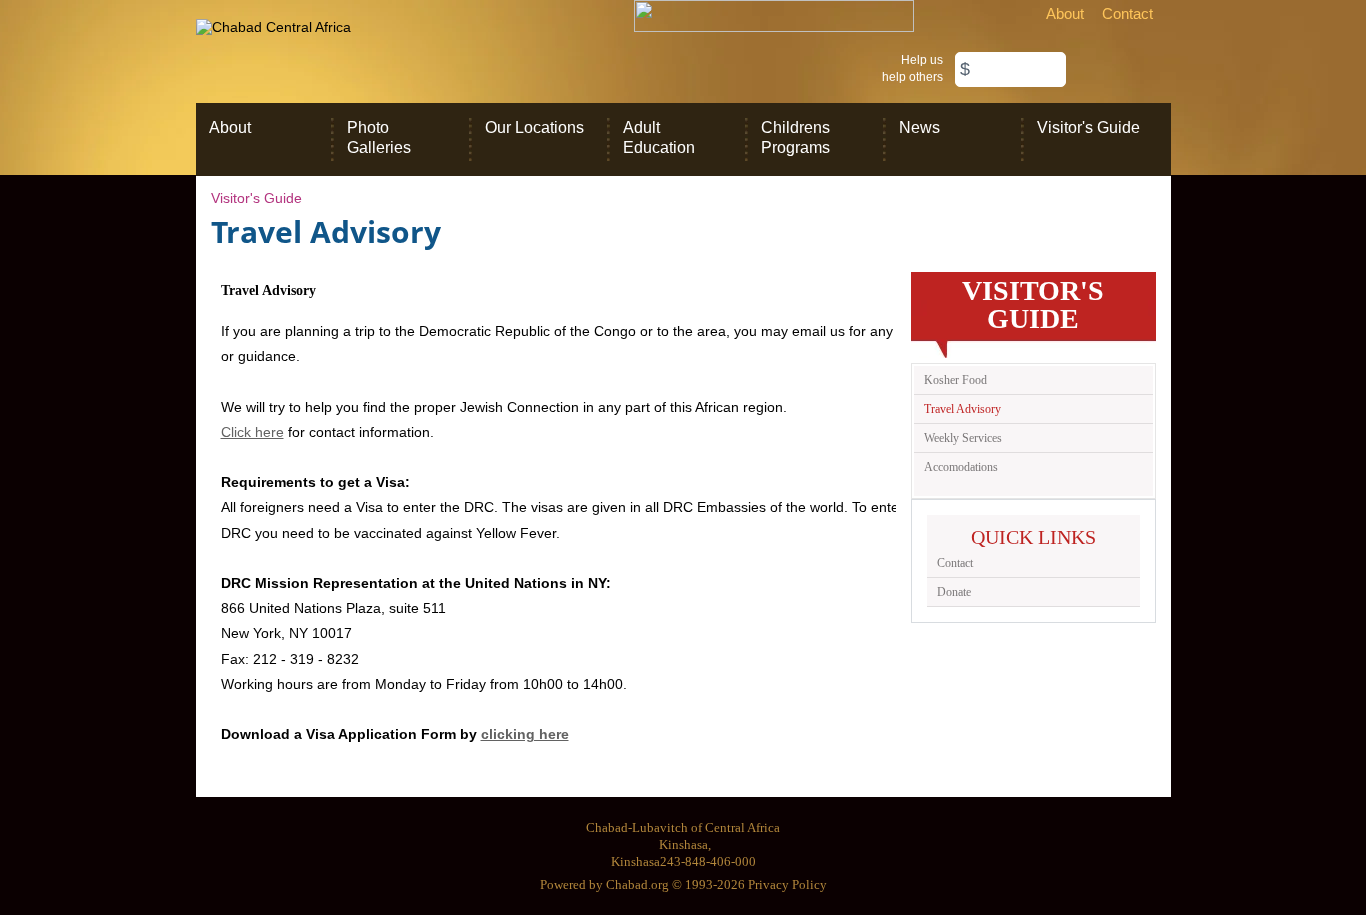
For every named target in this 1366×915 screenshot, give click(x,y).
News (919, 127)
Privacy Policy (787, 884)
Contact (1127, 13)
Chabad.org (637, 884)
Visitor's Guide (1088, 127)
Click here (252, 432)
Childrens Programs (795, 137)
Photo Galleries (379, 137)
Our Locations (534, 127)
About (1065, 13)
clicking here (525, 734)
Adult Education (659, 137)
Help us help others (912, 68)
